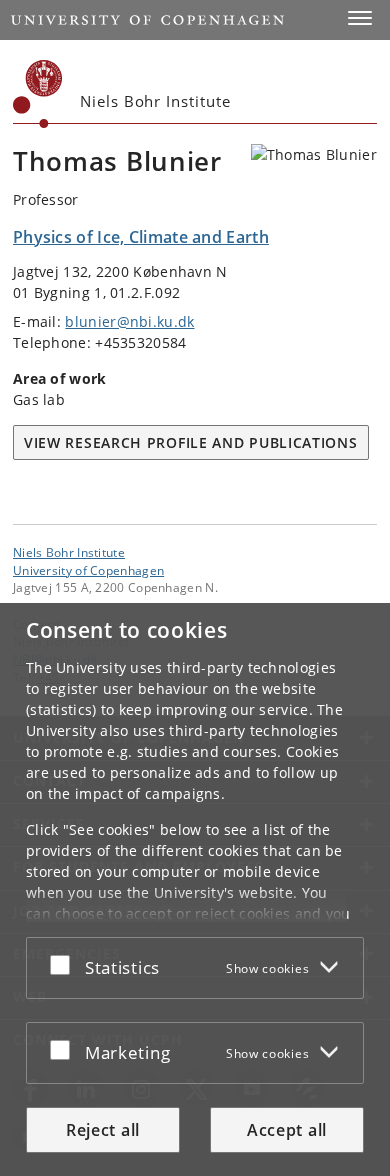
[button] (360, 18)
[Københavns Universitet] (38, 94)
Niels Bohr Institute (69, 552)
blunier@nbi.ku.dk (129, 321)
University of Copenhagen (88, 570)
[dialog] (195, 889)
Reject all (103, 1130)
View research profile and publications (191, 442)
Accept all (287, 1130)
